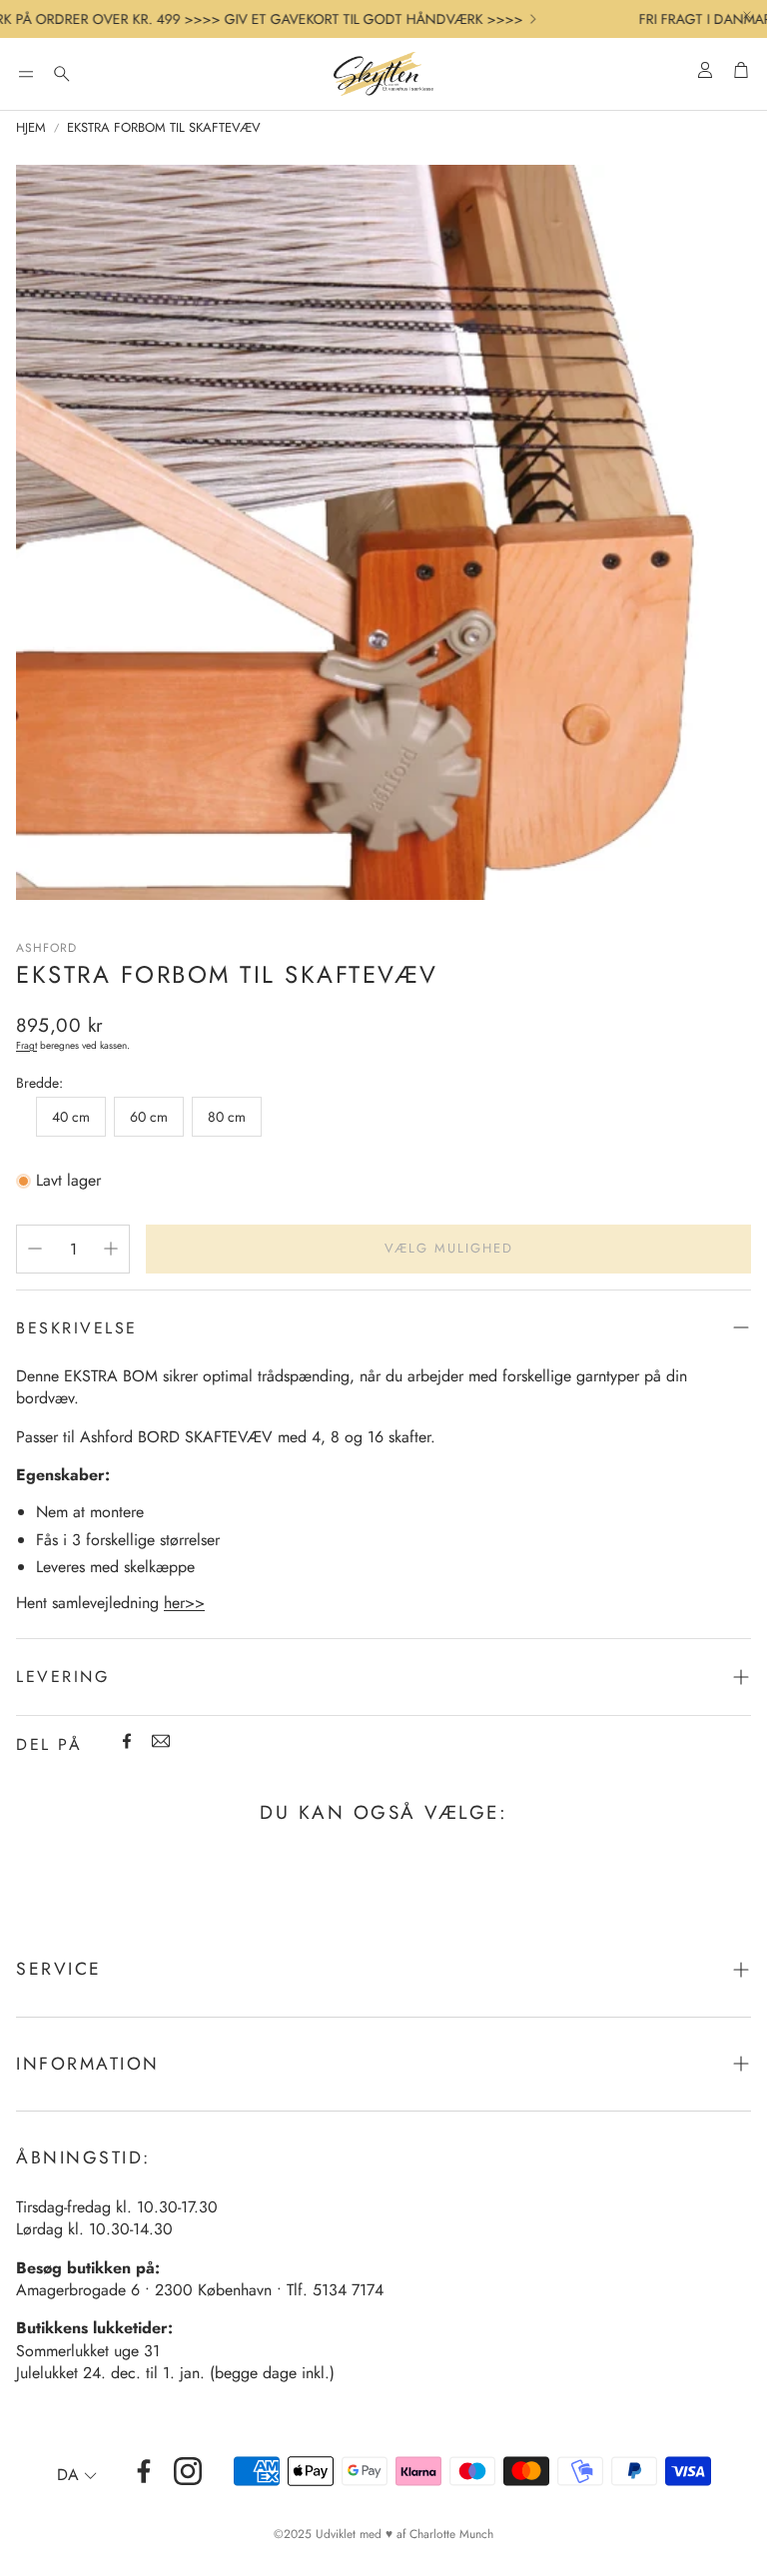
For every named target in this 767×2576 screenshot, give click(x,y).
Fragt (26, 1045)
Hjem (31, 128)
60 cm (149, 1117)
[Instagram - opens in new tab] (188, 2471)
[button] (26, 74)
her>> (184, 1603)
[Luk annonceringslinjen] (747, 15)
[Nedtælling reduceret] (35, 1249)
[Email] (161, 1741)
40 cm (71, 1117)
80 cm (227, 1117)
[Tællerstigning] (111, 1249)
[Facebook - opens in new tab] (144, 2471)
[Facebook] (127, 1741)
